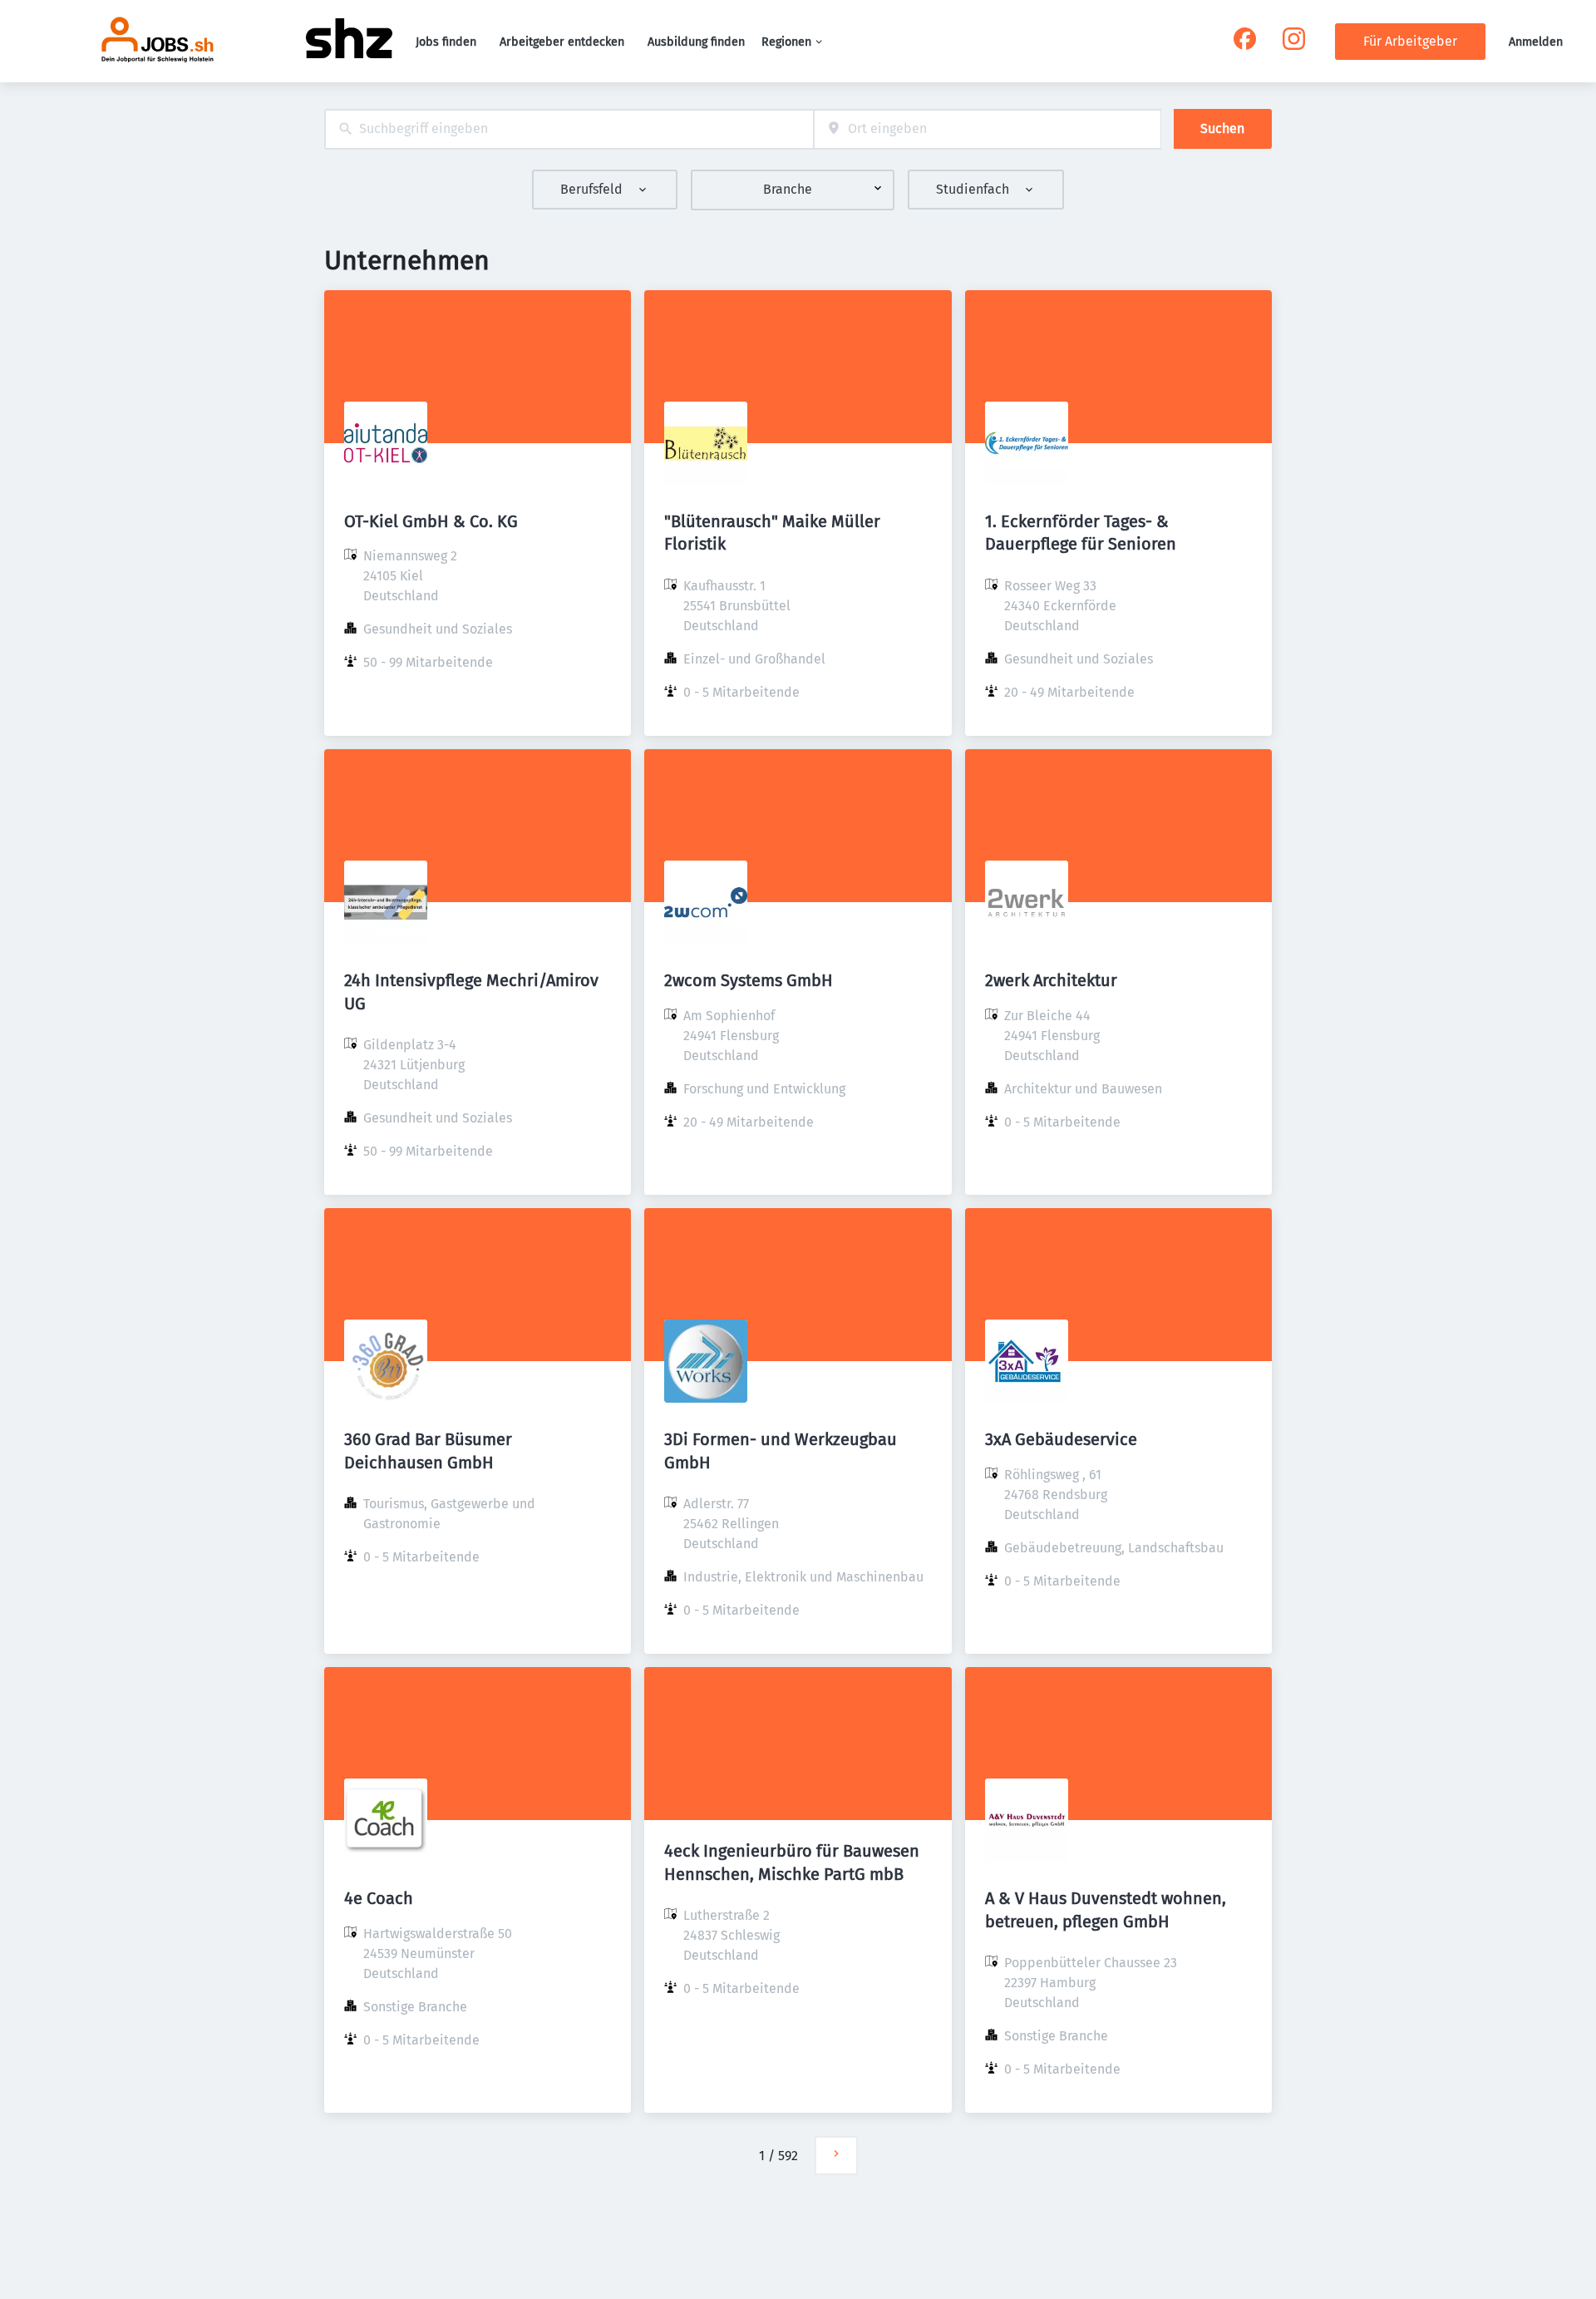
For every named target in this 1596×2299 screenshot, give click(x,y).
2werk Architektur (1051, 980)
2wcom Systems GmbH (749, 980)
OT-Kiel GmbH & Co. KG (431, 521)
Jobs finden (446, 42)
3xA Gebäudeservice (1061, 1439)
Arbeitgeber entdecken (562, 42)
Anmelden (1536, 42)
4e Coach (379, 1898)
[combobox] (569, 129)
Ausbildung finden (696, 42)
